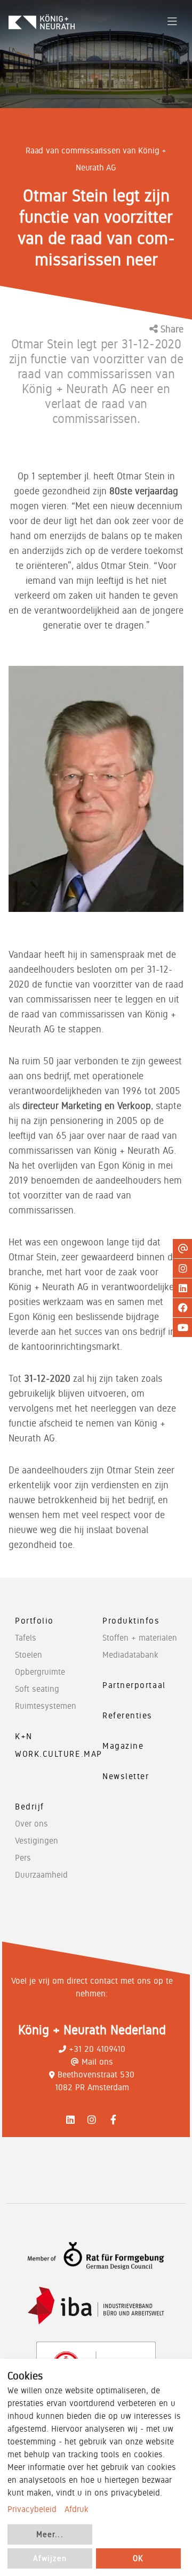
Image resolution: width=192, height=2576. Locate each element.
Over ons (31, 1824)
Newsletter (126, 1776)
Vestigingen (37, 1841)
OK (138, 2558)
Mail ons (97, 2062)
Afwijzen (50, 2558)
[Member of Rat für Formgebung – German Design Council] (96, 2256)
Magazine (123, 1746)
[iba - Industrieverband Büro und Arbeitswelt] (96, 2306)
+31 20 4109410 (97, 2049)
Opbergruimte (40, 1672)
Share (171, 329)
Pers (23, 1858)
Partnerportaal (134, 1685)
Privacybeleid (32, 2509)
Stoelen (29, 1655)
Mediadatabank (130, 1655)
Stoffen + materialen (140, 1638)
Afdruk (77, 2509)
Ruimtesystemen (46, 1706)
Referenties (127, 1715)
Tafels (26, 1638)
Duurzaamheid (41, 1875)
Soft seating (37, 1689)
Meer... (50, 2534)
